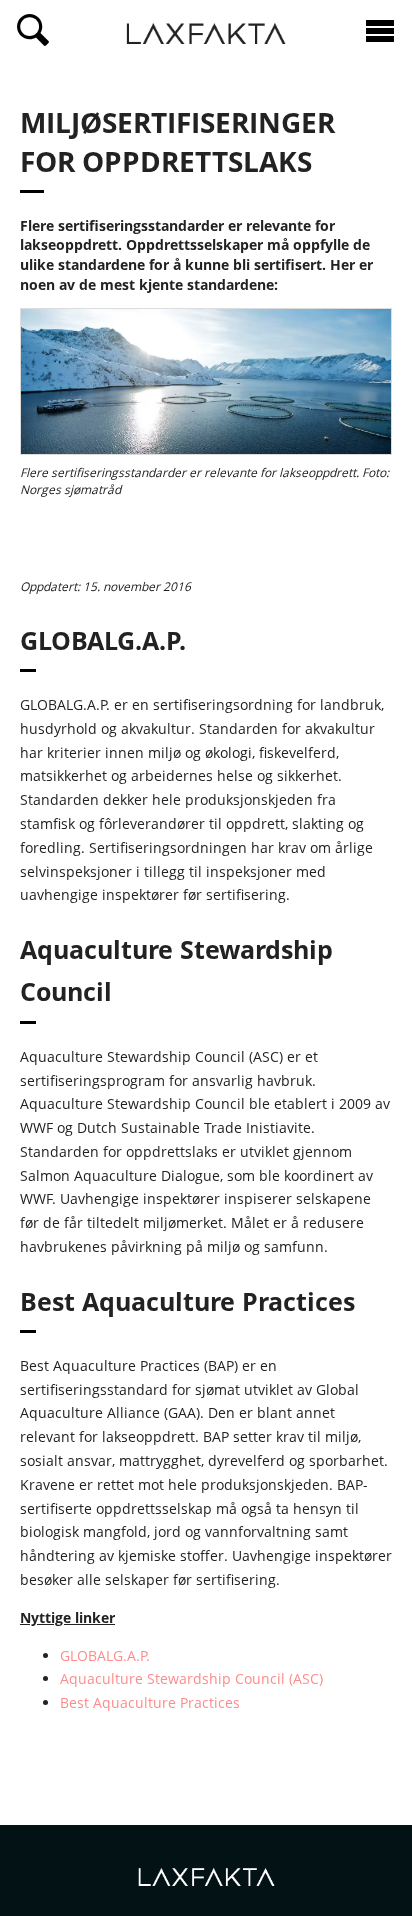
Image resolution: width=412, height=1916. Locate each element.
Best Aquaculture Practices (150, 1702)
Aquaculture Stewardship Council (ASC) (191, 1678)
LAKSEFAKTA (206, 36)
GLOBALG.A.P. (105, 1655)
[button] (32, 30)
